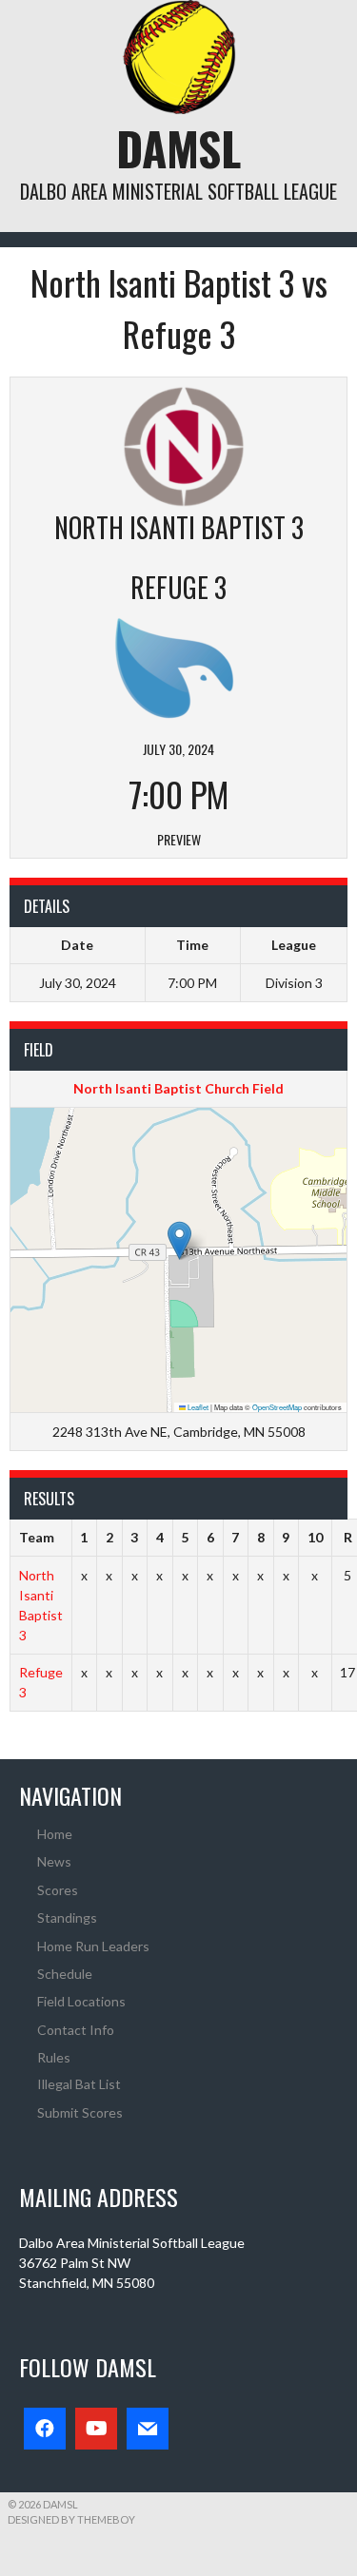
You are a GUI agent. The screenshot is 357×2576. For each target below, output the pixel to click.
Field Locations (81, 2001)
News (54, 1861)
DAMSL (178, 148)
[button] (179, 1240)
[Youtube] (96, 2429)
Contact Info (76, 2030)
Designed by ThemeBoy (71, 2519)
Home (55, 1834)
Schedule (65, 1974)
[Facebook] (45, 2429)
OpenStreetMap (277, 1407)
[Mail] (148, 2429)
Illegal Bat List (79, 2084)
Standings (67, 1917)
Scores (58, 1890)
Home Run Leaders (93, 1946)
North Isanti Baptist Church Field (178, 1088)
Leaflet (197, 1407)
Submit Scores (80, 2112)
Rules (54, 2057)
